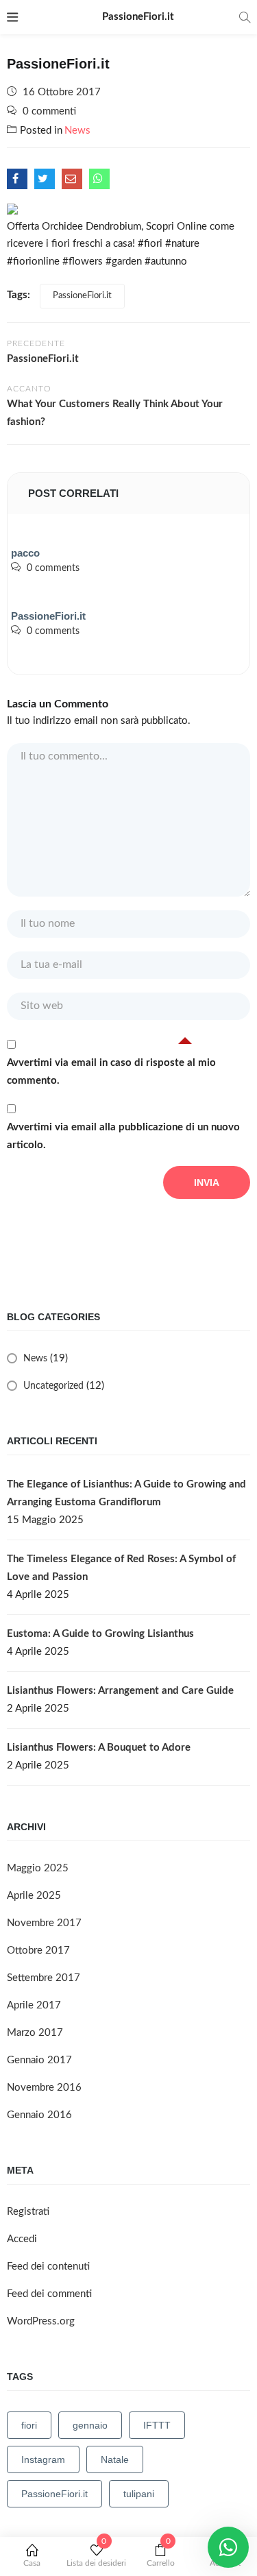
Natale (115, 2459)
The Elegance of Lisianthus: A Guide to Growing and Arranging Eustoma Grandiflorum (126, 1493)
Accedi (22, 2239)
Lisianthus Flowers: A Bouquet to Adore (99, 1748)
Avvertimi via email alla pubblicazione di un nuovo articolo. (123, 1136)
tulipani (139, 2494)
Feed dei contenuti (48, 2267)
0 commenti (49, 111)
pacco (25, 553)
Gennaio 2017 (39, 2060)
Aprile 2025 (34, 1896)
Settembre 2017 (44, 1978)
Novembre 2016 (44, 2088)
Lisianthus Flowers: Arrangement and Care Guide (120, 1691)
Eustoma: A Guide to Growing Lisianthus (100, 1634)
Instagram (43, 2459)
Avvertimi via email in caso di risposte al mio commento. (111, 1072)
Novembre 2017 (44, 1923)
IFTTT (157, 2425)
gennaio (90, 2425)
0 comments (53, 568)
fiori (29, 2425)
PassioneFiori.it (82, 296)
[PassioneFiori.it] (17, 179)
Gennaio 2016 (39, 2115)
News (77, 131)
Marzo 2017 (35, 2033)
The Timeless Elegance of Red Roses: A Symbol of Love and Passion (121, 1568)
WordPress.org (41, 2321)
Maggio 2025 (38, 1868)
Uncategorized (53, 1386)
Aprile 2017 (34, 2005)
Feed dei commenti (49, 2294)
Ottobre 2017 (38, 1951)
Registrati (28, 2212)
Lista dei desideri (96, 2555)
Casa (32, 2563)
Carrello (161, 2555)
